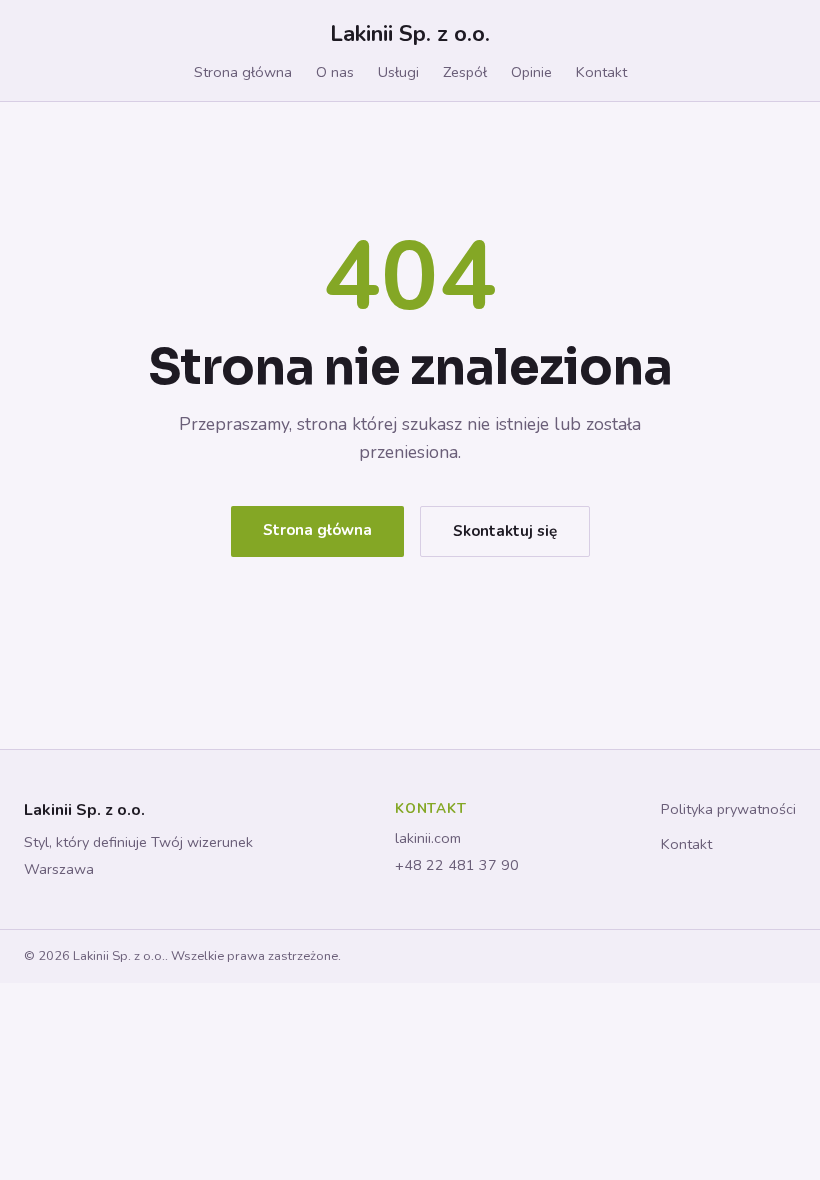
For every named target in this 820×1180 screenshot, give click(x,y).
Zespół (465, 72)
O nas (335, 72)
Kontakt (601, 72)
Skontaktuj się (505, 531)
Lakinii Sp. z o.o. (410, 33)
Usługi (398, 72)
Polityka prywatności (728, 809)
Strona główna (243, 72)
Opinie (531, 72)
